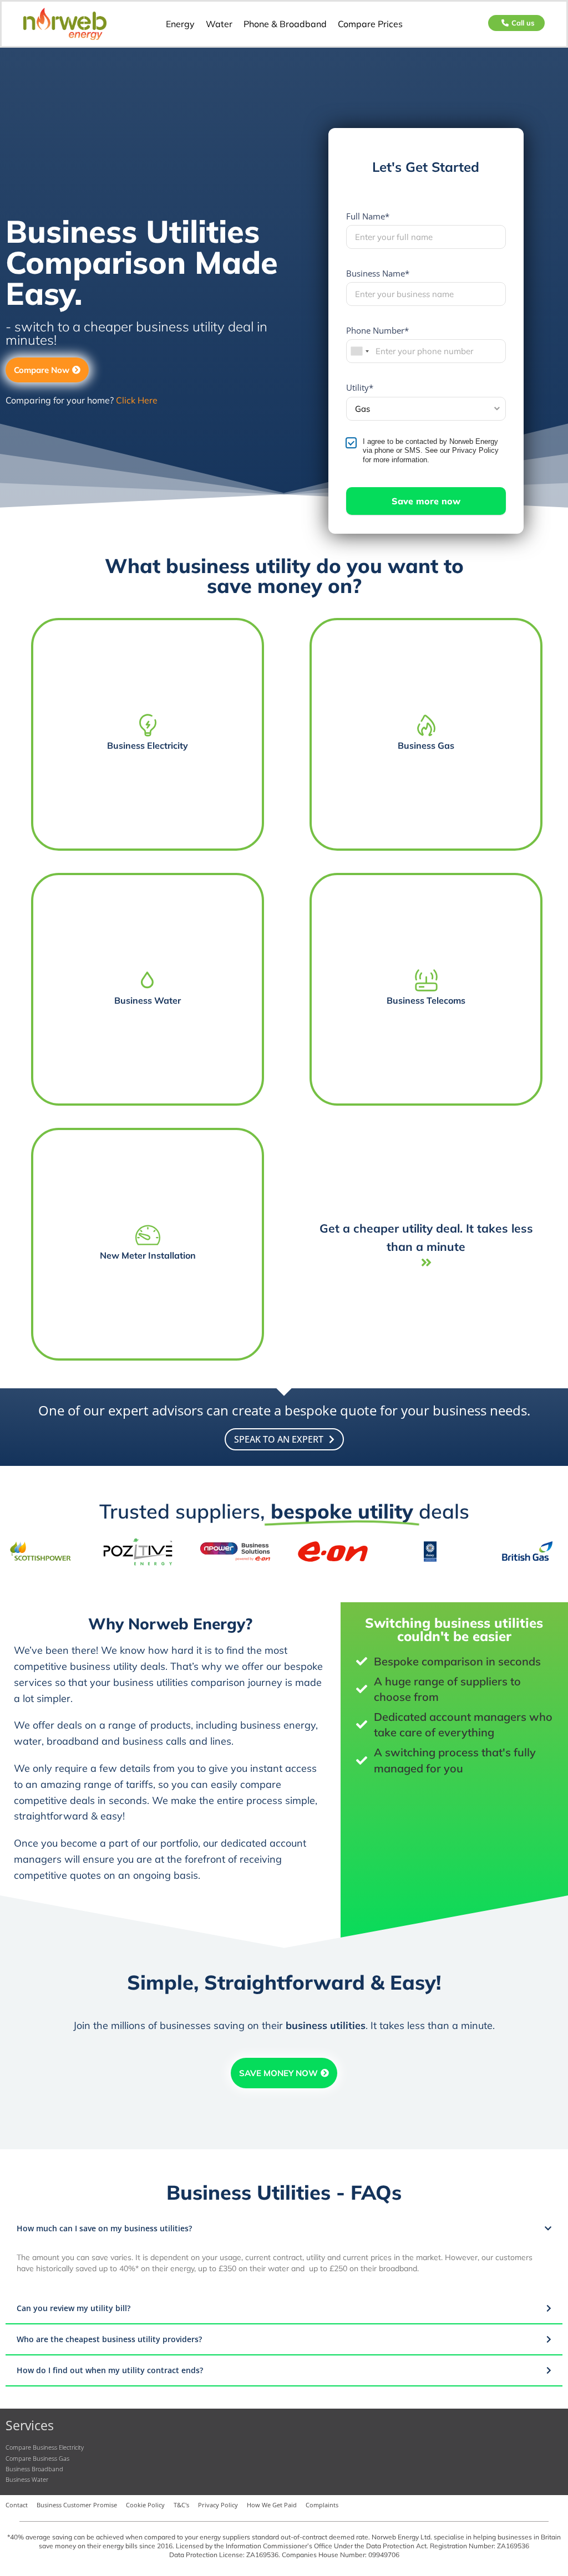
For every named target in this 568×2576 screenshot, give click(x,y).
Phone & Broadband (285, 24)
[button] (284, 2229)
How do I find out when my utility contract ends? (110, 2370)
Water (219, 24)
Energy (180, 24)
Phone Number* (377, 330)
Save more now (426, 501)
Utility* (360, 387)
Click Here (137, 400)
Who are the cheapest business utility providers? (109, 2339)
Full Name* (368, 216)
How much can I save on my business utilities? (104, 2228)
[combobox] (359, 351)
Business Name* (378, 273)
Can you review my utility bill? (73, 2308)
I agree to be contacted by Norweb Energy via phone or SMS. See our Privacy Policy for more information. (431, 451)
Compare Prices (370, 24)
